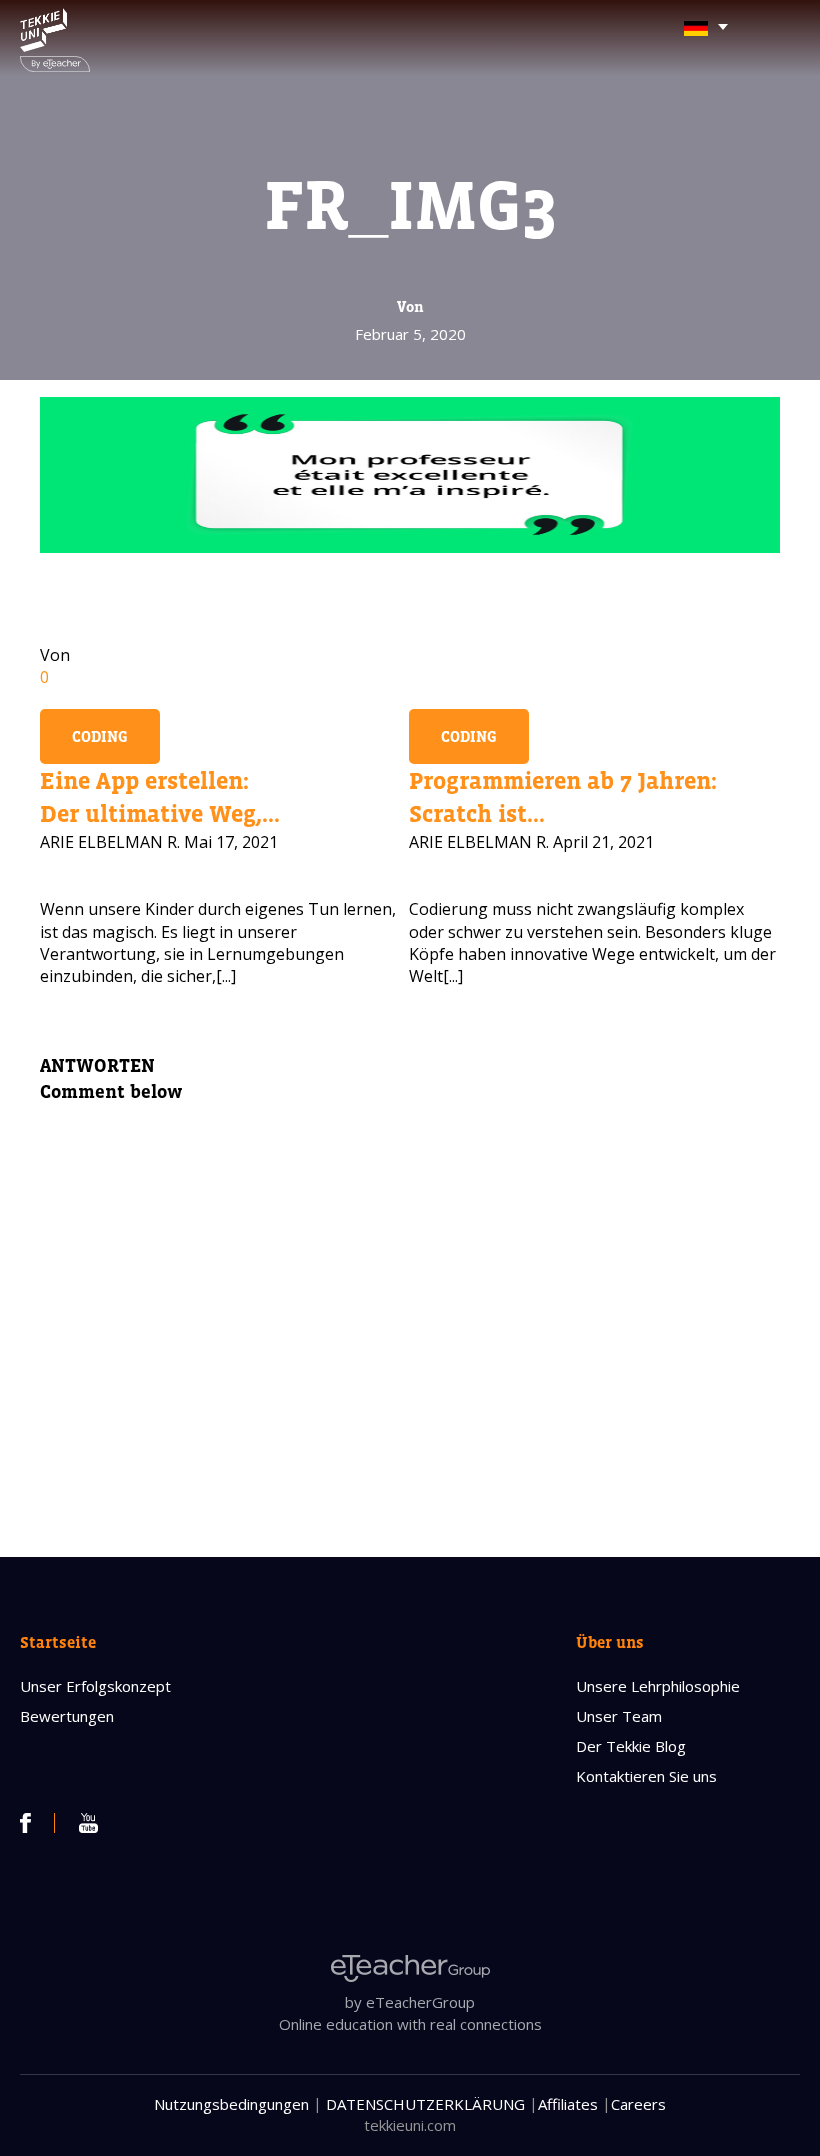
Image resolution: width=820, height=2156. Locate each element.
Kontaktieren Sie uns (646, 1776)
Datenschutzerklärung (425, 2104)
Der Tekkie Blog (631, 1746)
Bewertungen (67, 1716)
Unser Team (619, 1716)
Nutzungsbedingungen (231, 2104)
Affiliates (568, 2104)
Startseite (58, 1642)
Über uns (610, 1642)
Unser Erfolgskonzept (95, 1686)
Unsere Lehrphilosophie (658, 1686)
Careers (638, 2104)
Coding (100, 736)
